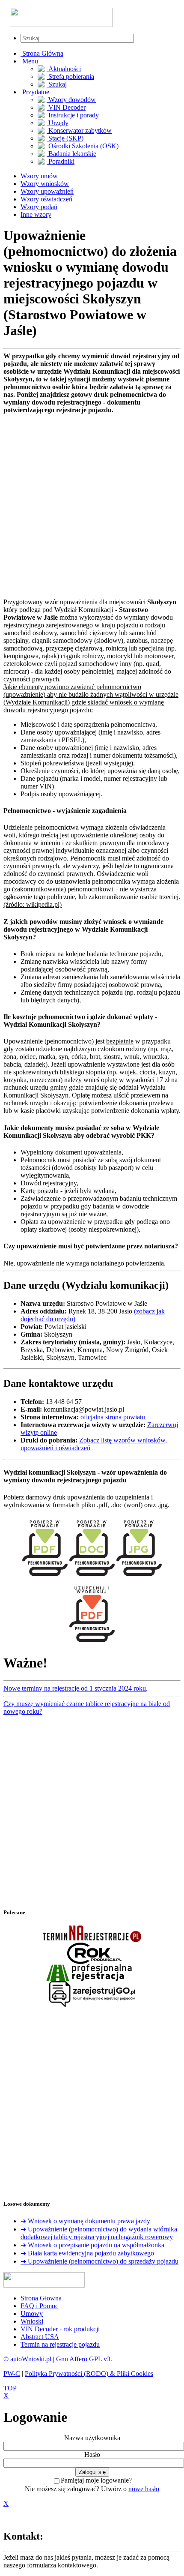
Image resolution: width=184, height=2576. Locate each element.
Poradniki (61, 161)
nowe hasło (144, 2489)
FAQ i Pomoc (39, 2306)
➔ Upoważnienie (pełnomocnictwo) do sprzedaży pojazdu (99, 2261)
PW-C (12, 2374)
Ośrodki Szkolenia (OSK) (83, 146)
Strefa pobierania (70, 76)
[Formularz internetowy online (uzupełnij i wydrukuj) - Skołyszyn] (92, 1644)
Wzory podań (39, 207)
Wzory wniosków (45, 184)
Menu (29, 61)
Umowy (32, 2314)
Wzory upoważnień (47, 191)
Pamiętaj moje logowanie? (96, 2480)
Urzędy (58, 123)
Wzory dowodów (71, 100)
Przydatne (35, 92)
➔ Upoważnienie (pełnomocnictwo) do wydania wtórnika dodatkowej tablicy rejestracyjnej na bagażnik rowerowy (99, 2233)
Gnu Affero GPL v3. (84, 2359)
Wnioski (32, 2321)
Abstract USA (40, 2337)
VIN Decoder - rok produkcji (60, 2329)
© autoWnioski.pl (27, 2359)
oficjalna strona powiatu (113, 1417)
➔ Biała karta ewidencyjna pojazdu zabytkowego (87, 2253)
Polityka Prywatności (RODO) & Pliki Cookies (89, 2374)
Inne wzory (36, 214)
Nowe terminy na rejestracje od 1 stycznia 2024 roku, (76, 1688)
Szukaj (57, 84)
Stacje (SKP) (65, 138)
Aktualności (64, 69)
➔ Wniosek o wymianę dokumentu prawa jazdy (85, 2221)
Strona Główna (42, 53)
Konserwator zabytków (79, 130)
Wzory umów (39, 176)
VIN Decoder (66, 107)
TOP (10, 2388)
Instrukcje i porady (73, 115)
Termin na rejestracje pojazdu (60, 2344)
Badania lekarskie (71, 154)
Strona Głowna (41, 2298)
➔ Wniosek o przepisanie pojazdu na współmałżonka (92, 2245)
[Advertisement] (92, 506)
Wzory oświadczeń (46, 199)
